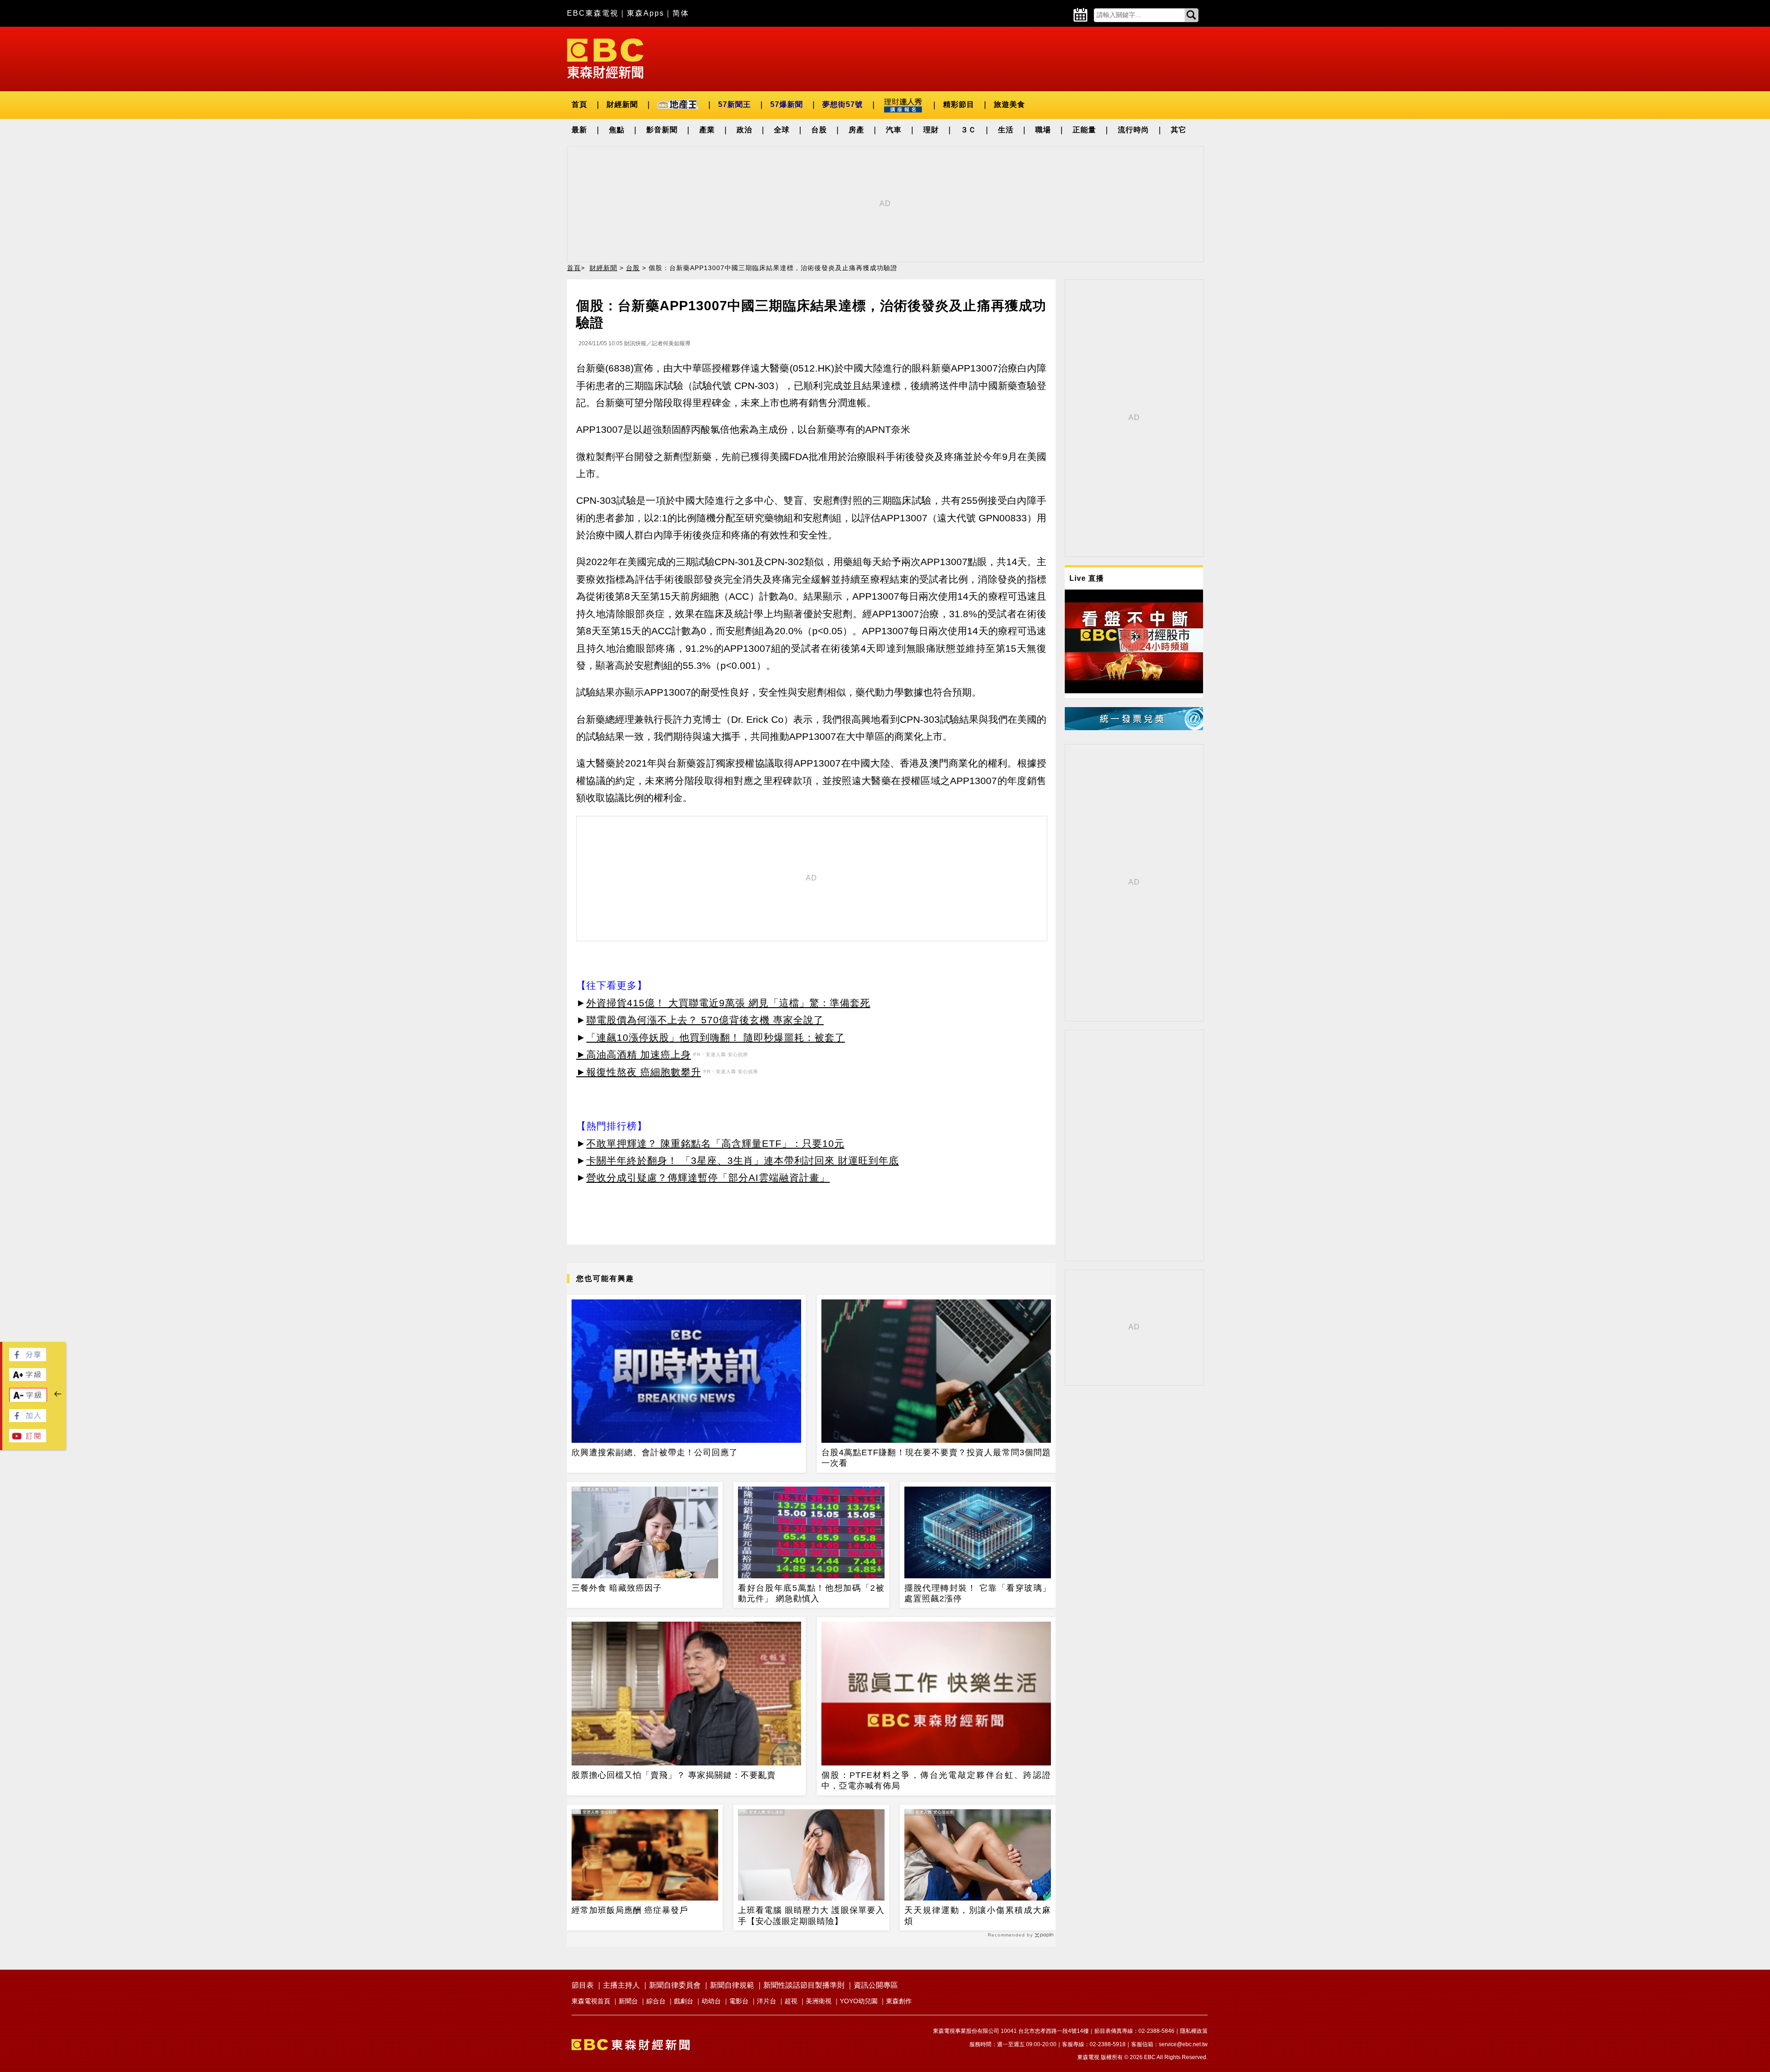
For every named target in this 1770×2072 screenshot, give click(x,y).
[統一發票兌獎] (1134, 728)
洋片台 (767, 2001)
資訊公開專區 (876, 1985)
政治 (744, 130)
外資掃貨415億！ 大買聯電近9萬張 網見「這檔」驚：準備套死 (728, 1003)
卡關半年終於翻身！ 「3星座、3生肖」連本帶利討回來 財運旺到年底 (743, 1160)
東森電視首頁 (591, 2001)
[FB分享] (28, 1359)
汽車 (894, 130)
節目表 (583, 1985)
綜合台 (656, 2001)
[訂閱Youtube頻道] (28, 1440)
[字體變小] (28, 1400)
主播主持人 (621, 1985)
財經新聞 (622, 104)
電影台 (739, 2001)
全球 (782, 130)
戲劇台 (684, 2001)
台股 (819, 130)
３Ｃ (968, 130)
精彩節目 (959, 104)
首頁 (579, 104)
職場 (1043, 130)
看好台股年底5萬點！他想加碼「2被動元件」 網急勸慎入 (811, 1593)
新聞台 (628, 2001)
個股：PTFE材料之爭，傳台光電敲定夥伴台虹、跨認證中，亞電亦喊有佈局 (936, 1780)
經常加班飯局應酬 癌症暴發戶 (630, 1910)
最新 (579, 130)
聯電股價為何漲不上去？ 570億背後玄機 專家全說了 (705, 1020)
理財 (931, 130)
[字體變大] (28, 1378)
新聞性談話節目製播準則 (804, 1985)
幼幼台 (711, 2001)
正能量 (1084, 130)
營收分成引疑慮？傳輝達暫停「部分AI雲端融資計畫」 (708, 1178)
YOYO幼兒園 (859, 2001)
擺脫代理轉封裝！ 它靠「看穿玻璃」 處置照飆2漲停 (978, 1593)
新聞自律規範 (732, 1985)
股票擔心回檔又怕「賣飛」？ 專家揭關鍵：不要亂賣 (674, 1775)
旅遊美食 (1009, 104)
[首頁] (605, 58)
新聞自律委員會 (675, 1985)
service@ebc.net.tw (1183, 2044)
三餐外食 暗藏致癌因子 (617, 1588)
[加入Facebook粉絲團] (28, 1420)
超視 (791, 2001)
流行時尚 (1133, 130)
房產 (856, 130)
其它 (1179, 130)
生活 (1006, 130)
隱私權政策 (1194, 2031)
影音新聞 (662, 130)
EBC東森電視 (593, 13)
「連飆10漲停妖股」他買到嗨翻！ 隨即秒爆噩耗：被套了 (716, 1037)
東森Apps (646, 13)
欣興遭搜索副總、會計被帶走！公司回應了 (655, 1452)
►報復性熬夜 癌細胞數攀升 (639, 1072)
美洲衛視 (819, 2001)
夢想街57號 (843, 104)
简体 (681, 13)
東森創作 (899, 2001)
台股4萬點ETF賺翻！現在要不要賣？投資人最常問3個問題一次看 (936, 1458)
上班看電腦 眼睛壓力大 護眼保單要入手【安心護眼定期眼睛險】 (811, 1916)
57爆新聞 (787, 104)
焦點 (617, 130)
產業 (707, 130)
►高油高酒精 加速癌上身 (634, 1054)
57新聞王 (735, 104)
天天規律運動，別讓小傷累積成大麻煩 (978, 1916)
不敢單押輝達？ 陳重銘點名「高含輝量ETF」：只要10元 (715, 1143)
